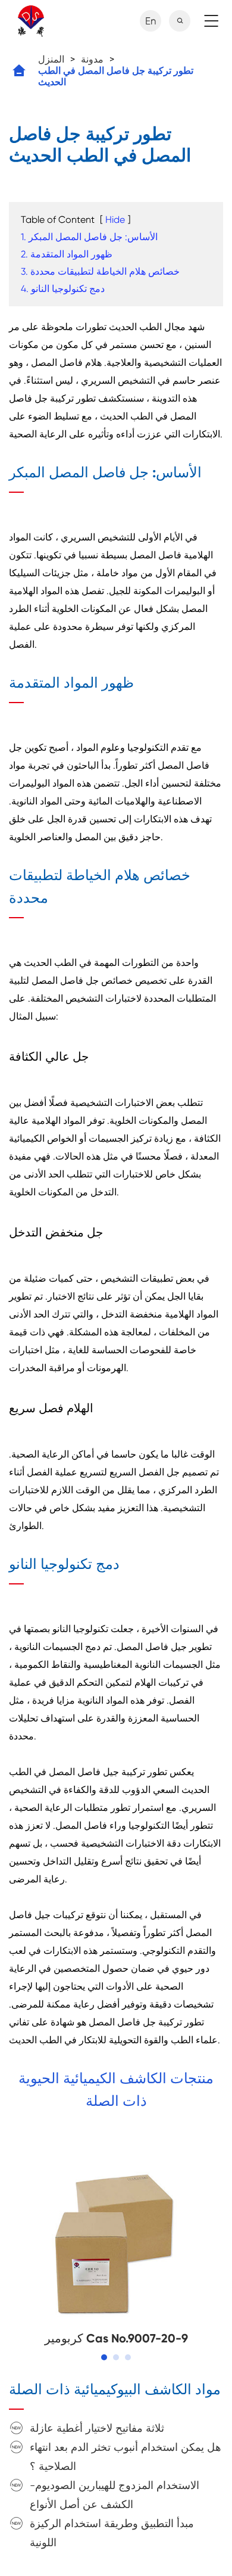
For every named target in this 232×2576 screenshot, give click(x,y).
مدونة (92, 59)
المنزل (51, 59)
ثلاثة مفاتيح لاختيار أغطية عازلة (97, 2428)
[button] (104, 2357)
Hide (115, 220)
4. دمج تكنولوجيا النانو (63, 289)
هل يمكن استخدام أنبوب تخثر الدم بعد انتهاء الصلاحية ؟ (126, 2457)
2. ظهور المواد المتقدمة (67, 254)
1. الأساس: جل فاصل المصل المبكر (89, 237)
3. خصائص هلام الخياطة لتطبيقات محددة (100, 271)
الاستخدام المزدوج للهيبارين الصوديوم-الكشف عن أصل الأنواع (115, 2495)
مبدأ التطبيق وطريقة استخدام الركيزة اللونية (112, 2533)
